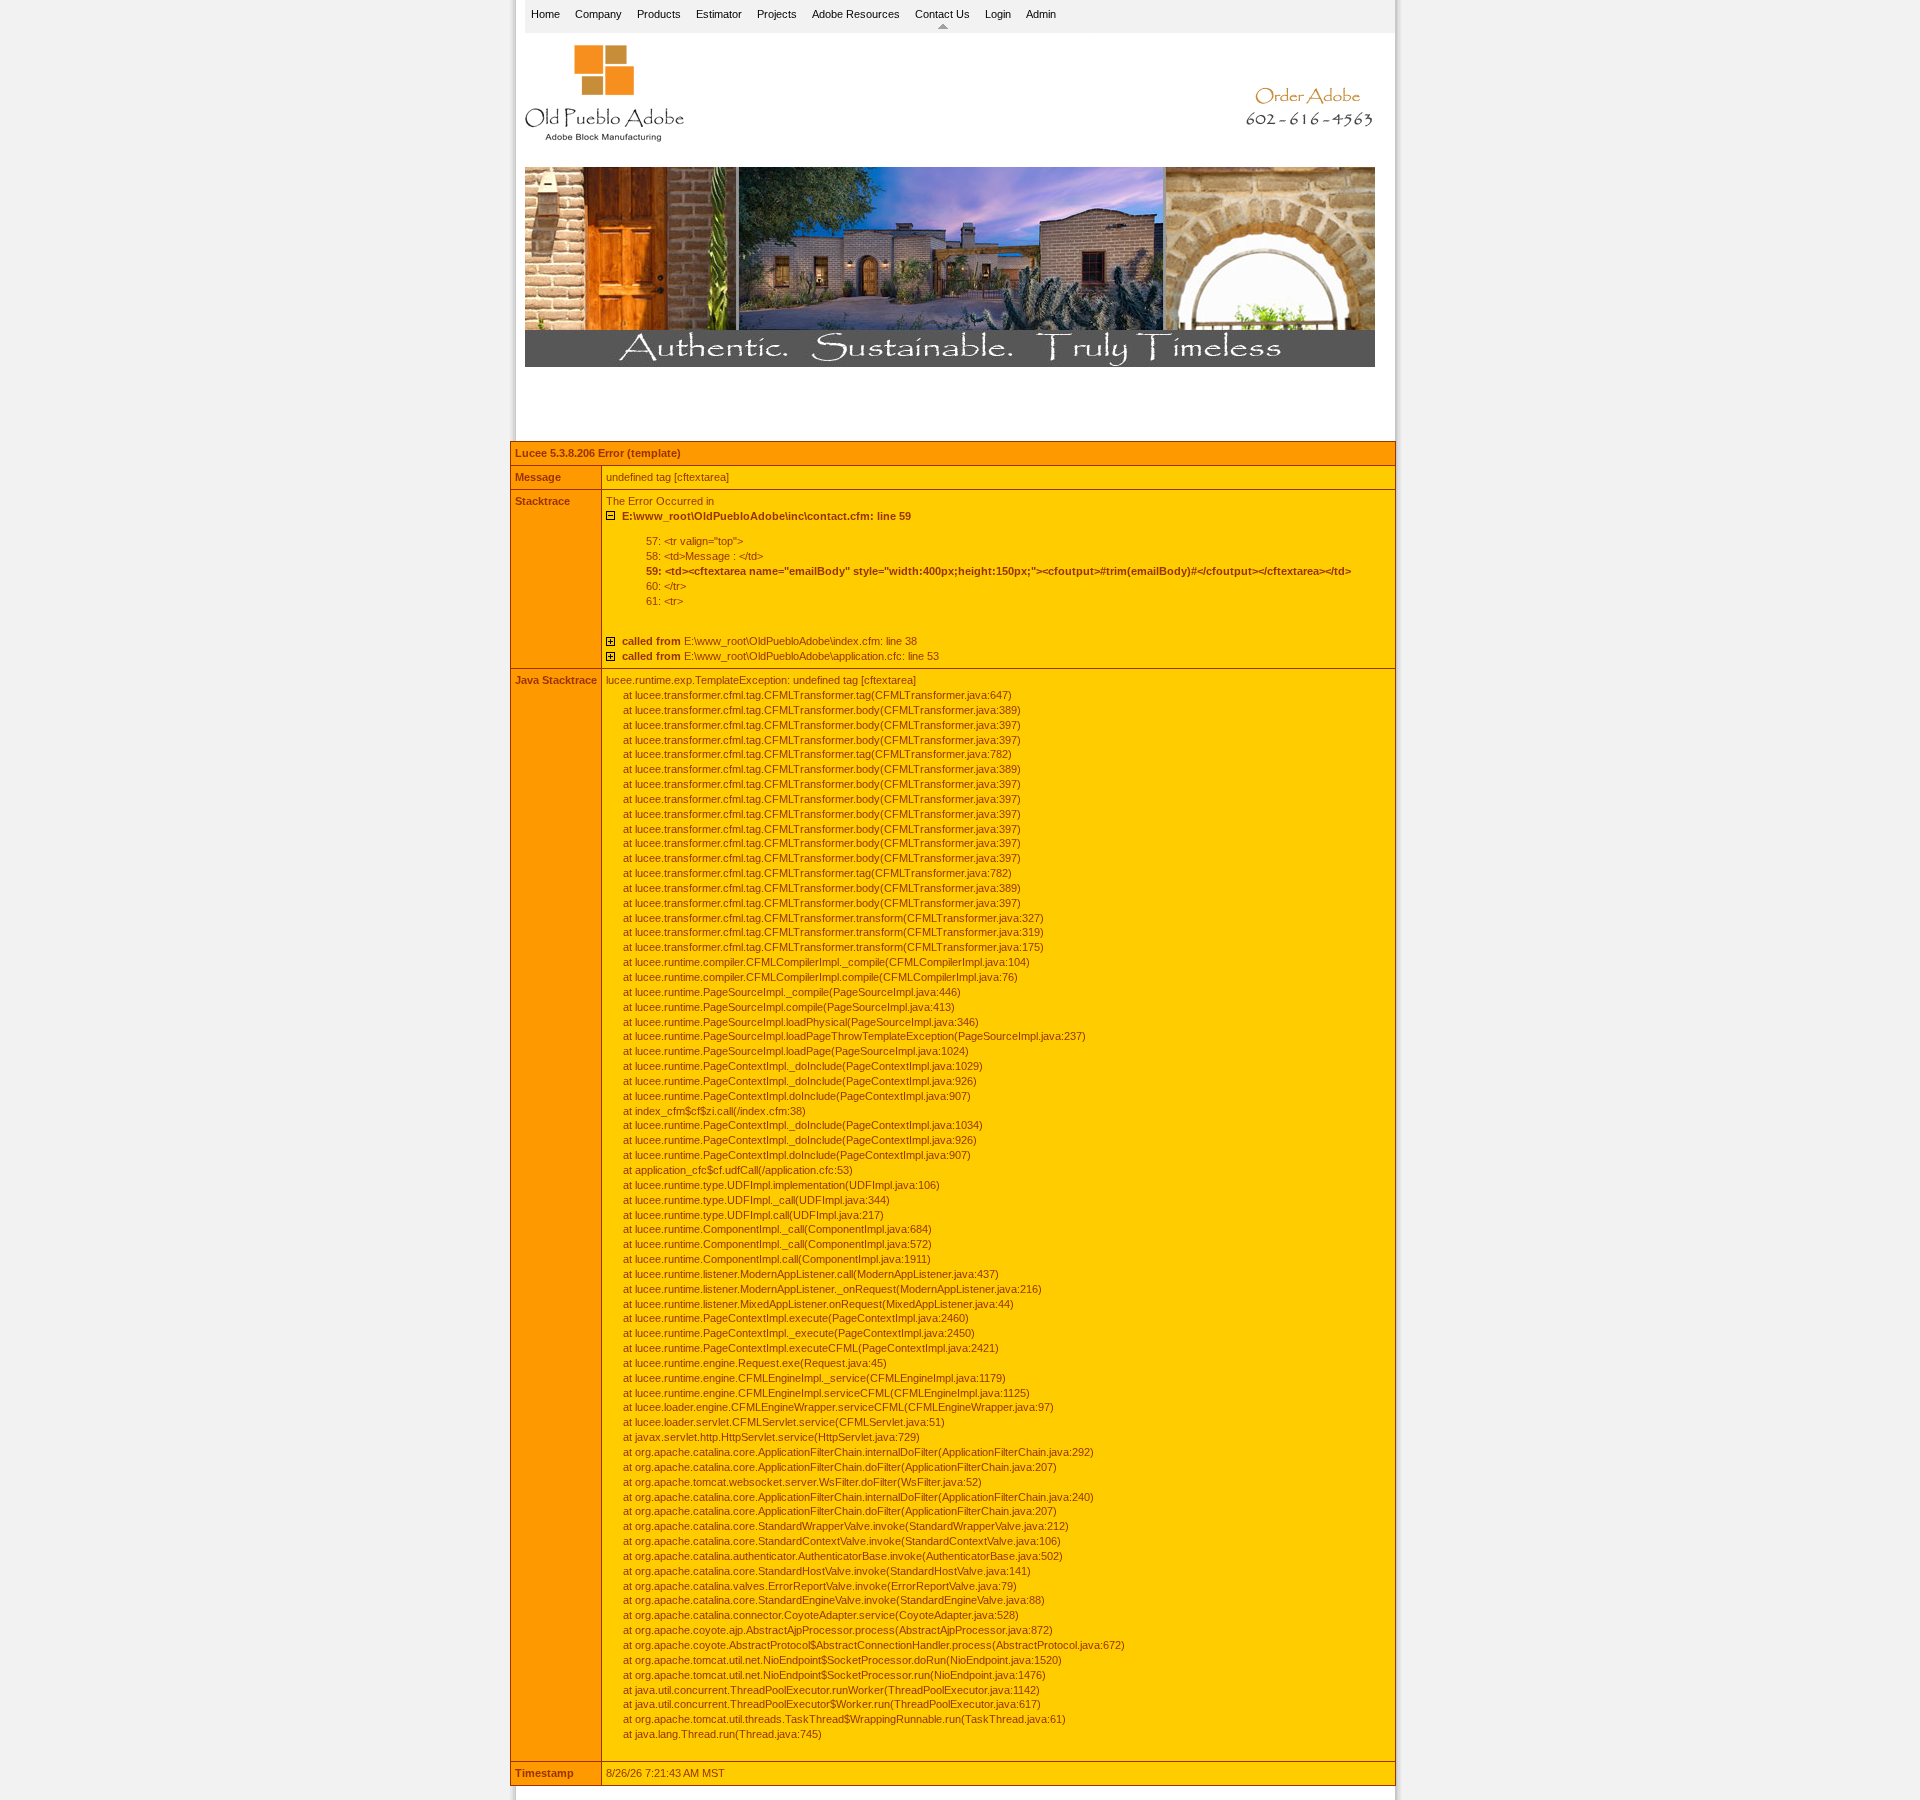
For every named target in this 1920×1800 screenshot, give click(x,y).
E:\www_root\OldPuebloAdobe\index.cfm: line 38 (769, 641)
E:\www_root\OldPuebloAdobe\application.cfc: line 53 (780, 656)
